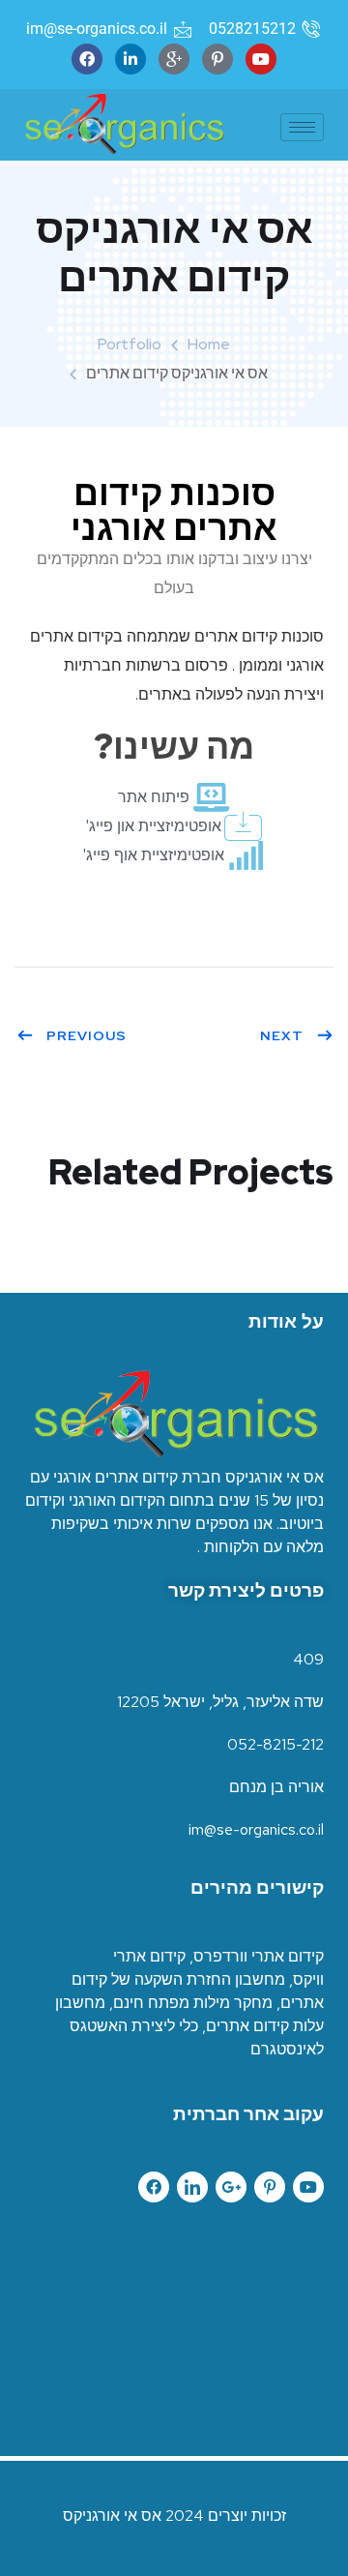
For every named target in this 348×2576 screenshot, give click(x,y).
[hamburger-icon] (302, 127)
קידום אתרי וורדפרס (259, 1956)
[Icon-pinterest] (270, 2187)
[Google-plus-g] (231, 2187)
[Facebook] (87, 59)
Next (282, 1035)
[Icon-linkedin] (192, 2187)
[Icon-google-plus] (174, 59)
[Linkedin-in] (130, 59)
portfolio (130, 344)
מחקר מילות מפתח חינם (193, 2003)
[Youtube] (261, 59)
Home (209, 344)
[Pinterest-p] (217, 59)
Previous (87, 1035)
